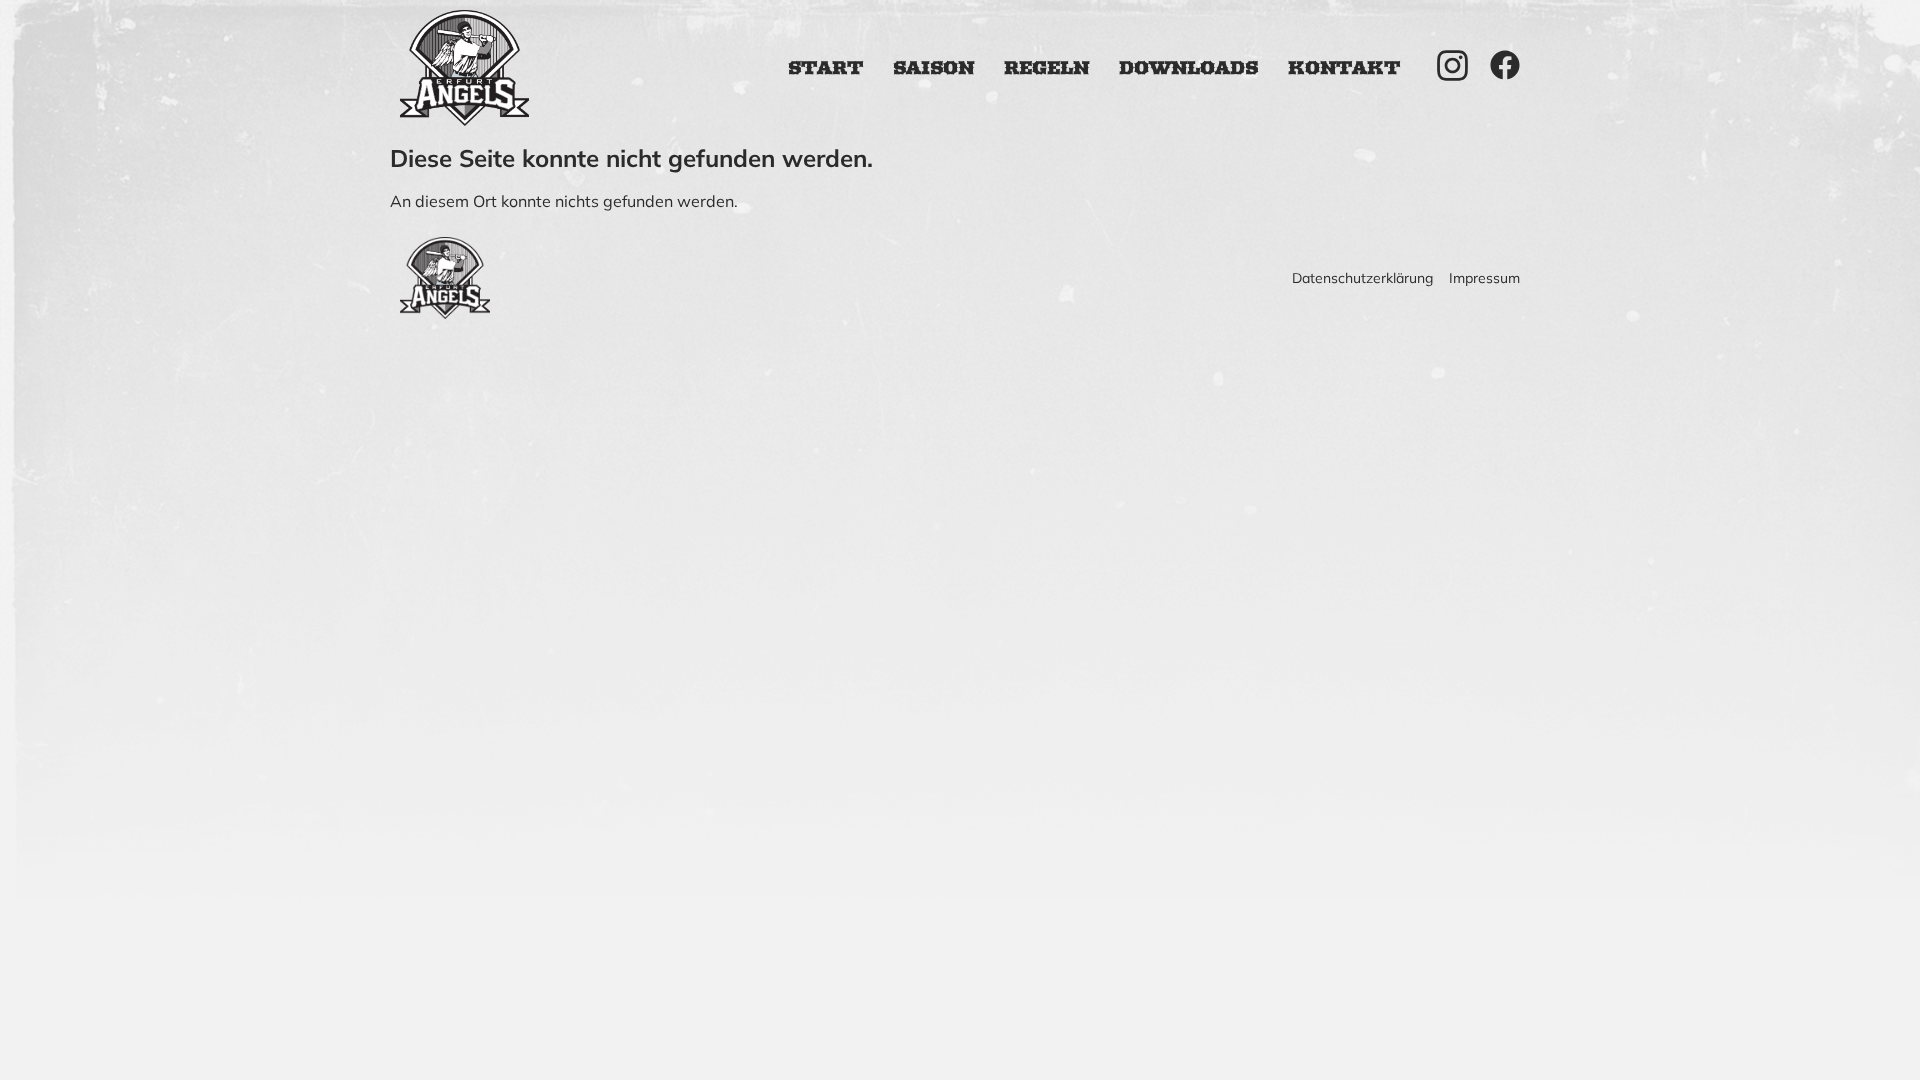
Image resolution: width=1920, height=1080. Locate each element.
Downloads (1188, 68)
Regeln (1046, 68)
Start (825, 68)
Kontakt (1344, 68)
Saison (933, 68)
